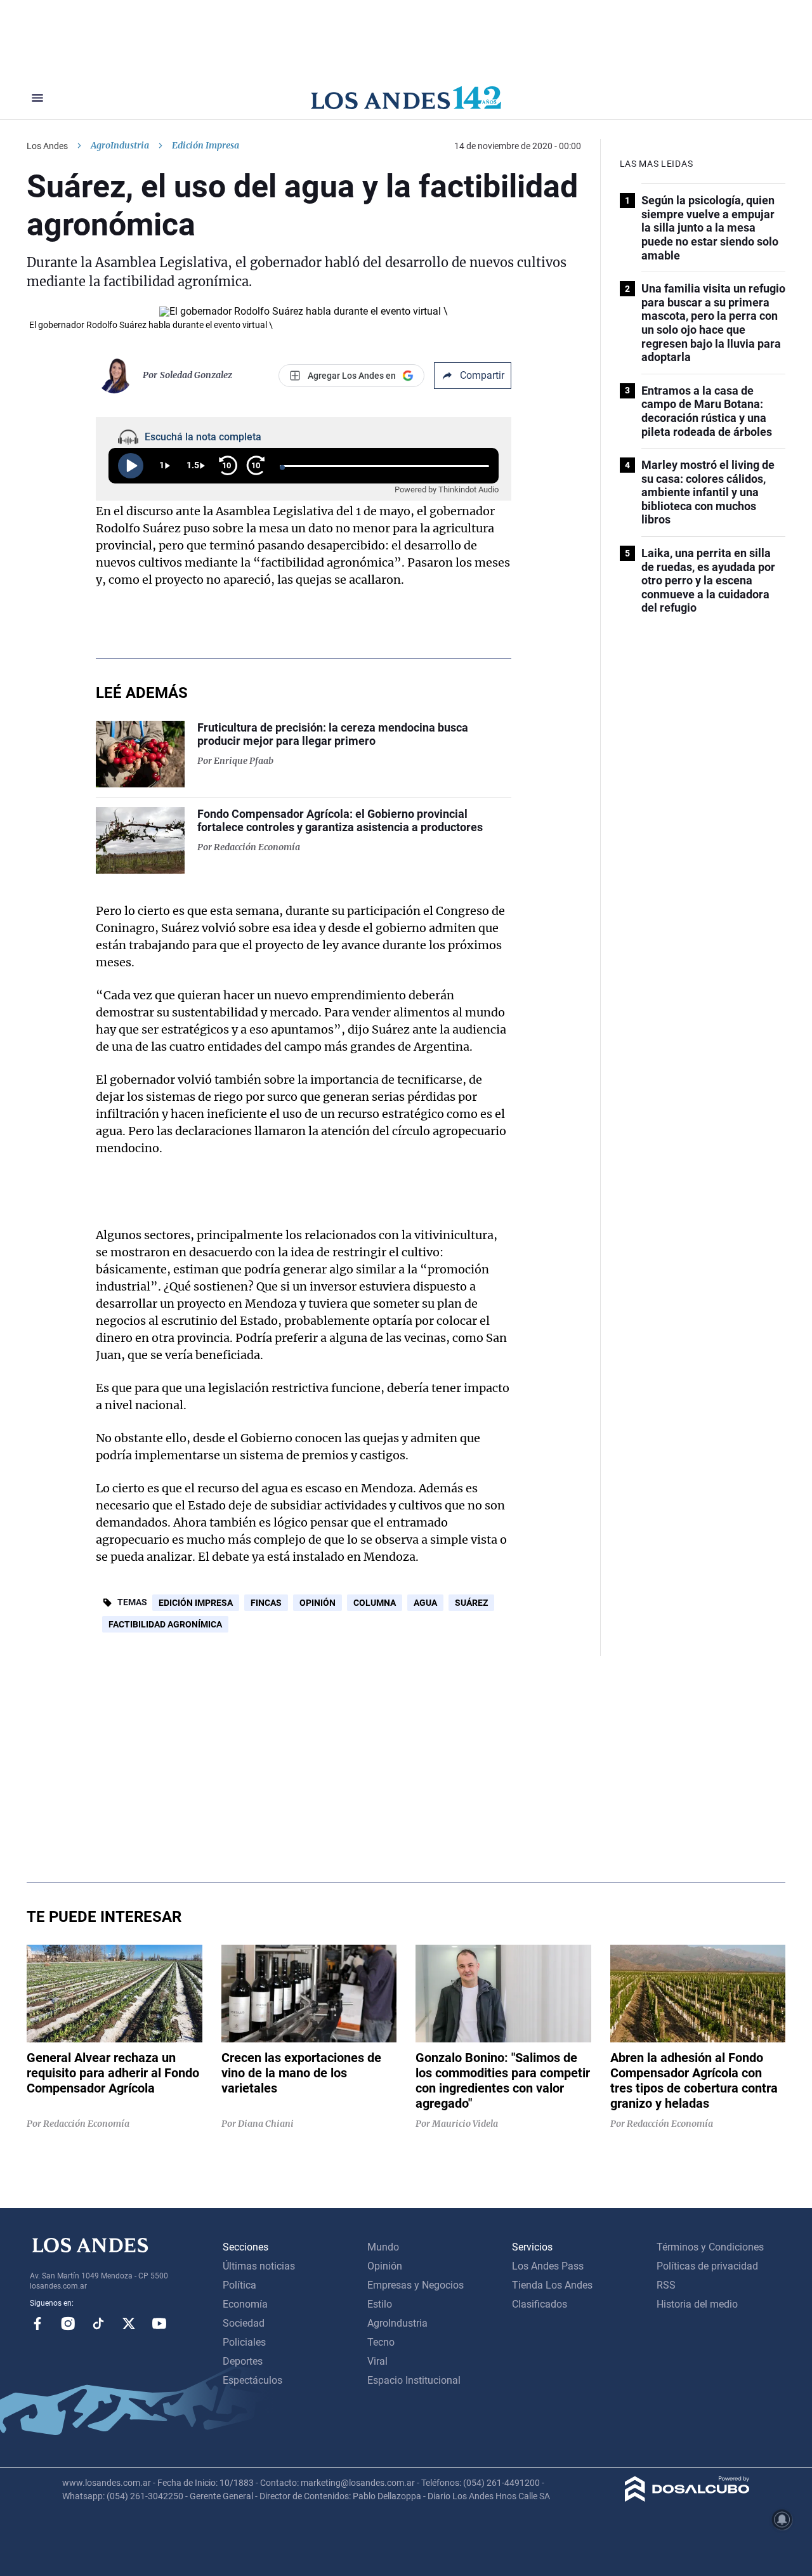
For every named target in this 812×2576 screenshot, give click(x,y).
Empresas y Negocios (416, 2285)
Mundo (383, 2247)
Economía (245, 2304)
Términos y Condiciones (710, 2247)
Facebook (37, 2323)
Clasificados (540, 2304)
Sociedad (244, 2323)
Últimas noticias (259, 2266)
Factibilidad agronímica (165, 1624)
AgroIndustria (120, 145)
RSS (666, 2285)
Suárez (471, 1603)
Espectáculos (252, 2380)
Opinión (318, 1603)
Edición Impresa (196, 1603)
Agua (425, 1603)
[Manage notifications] (782, 2520)
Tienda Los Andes (552, 2285)
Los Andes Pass (548, 2266)
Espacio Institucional (414, 2380)
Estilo (380, 2304)
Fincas (266, 1603)
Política (239, 2285)
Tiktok (98, 2323)
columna (375, 1603)
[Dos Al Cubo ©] (687, 2498)
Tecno (381, 2342)
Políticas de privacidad (707, 2266)
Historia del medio (697, 2304)
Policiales (244, 2342)
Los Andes (47, 146)
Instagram (68, 2323)
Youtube (159, 2323)
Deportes (243, 2361)
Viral (377, 2361)
